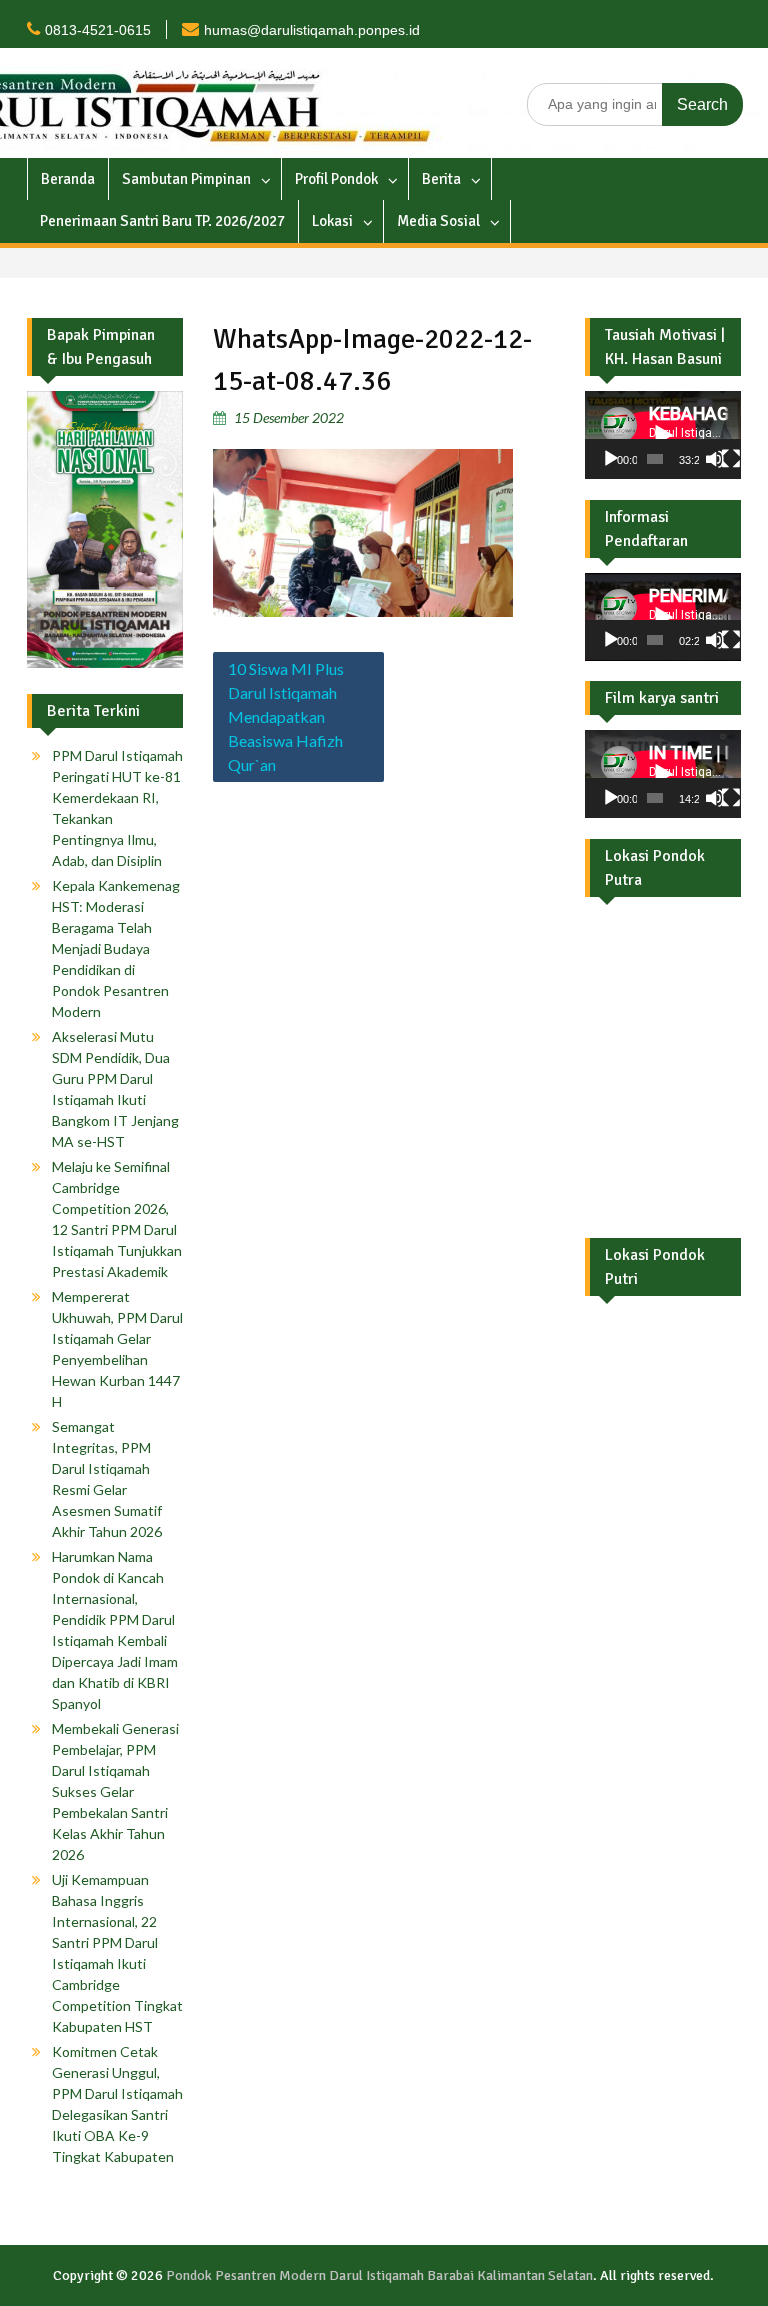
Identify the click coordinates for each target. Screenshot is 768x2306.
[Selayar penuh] (731, 459)
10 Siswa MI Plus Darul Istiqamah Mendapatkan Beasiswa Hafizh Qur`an (286, 716)
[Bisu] (715, 459)
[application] (663, 435)
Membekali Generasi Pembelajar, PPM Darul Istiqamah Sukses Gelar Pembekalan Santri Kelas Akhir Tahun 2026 (115, 1791)
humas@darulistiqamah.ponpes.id (312, 30)
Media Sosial (438, 221)
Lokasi (332, 221)
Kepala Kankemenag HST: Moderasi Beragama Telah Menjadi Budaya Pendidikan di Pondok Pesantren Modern (116, 948)
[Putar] (611, 459)
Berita (441, 179)
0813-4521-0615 (98, 30)
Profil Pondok (336, 179)
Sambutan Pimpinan (186, 179)
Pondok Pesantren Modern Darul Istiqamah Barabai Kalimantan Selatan (379, 2275)
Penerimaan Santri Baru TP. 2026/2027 (162, 221)
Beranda (68, 179)
